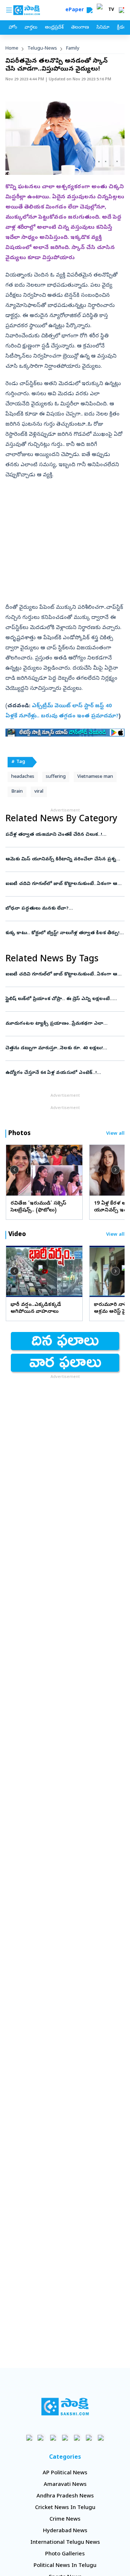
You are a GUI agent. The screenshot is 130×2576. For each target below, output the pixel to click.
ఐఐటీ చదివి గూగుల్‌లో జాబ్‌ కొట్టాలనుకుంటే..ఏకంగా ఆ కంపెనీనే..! (64, 884)
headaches (23, 777)
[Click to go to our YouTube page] (77, 2438)
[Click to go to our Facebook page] (29, 2438)
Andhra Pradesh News (65, 2496)
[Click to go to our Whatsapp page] (41, 2438)
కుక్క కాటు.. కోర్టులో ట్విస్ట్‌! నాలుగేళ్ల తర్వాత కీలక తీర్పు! (65, 933)
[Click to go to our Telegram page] (89, 2438)
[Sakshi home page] (65, 2407)
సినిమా (103, 28)
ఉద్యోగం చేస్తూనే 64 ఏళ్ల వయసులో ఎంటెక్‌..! (61, 1073)
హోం (13, 28)
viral (39, 792)
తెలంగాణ (80, 28)
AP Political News (65, 2473)
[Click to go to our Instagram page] (65, 2438)
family (73, 49)
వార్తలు (31, 28)
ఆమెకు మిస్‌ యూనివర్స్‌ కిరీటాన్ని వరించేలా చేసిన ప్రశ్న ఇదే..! (64, 859)
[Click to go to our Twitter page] (53, 2438)
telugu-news (42, 49)
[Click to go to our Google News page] (101, 2438)
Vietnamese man (95, 777)
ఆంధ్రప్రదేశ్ (54, 28)
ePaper (76, 10)
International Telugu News (65, 2543)
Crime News (65, 2520)
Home (12, 49)
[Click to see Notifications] (121, 10)
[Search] (90, 10)
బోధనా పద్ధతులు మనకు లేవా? (64, 909)
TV (111, 10)
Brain (17, 792)
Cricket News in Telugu (65, 2508)
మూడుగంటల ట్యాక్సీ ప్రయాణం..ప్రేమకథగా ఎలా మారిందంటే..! (60, 1024)
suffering (56, 777)
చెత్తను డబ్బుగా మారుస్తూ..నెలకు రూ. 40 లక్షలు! (63, 1048)
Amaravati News (65, 2485)
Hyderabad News (65, 2531)
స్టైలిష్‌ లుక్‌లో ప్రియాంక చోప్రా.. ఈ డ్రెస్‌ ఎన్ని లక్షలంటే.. (62, 999)
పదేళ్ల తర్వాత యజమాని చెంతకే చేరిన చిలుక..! (62, 835)
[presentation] (14, 1170)
